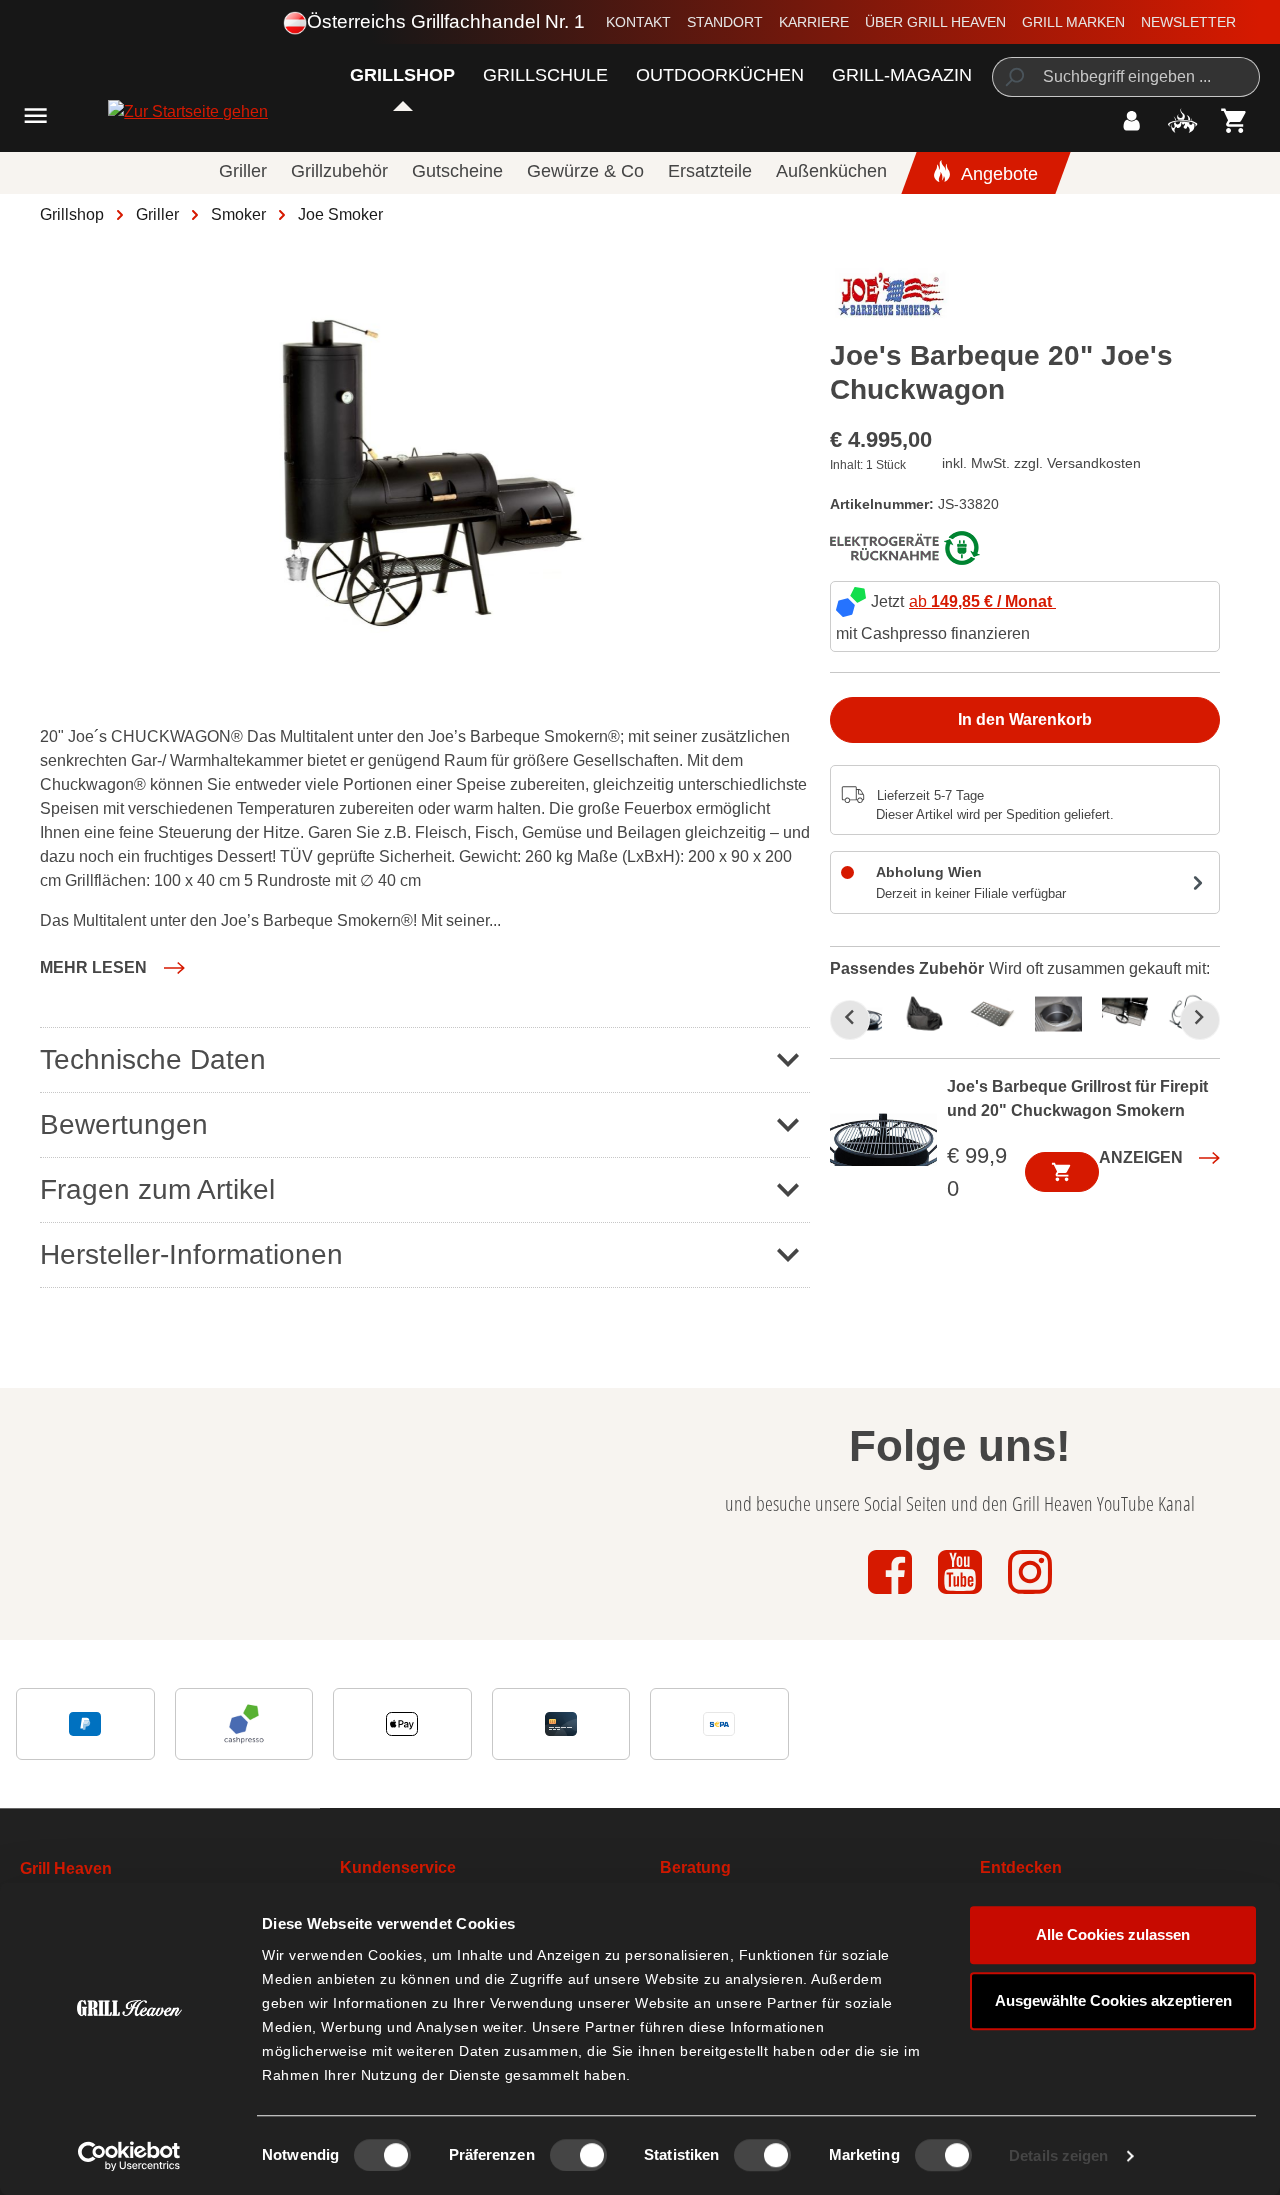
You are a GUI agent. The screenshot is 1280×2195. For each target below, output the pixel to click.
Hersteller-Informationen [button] (191, 1254)
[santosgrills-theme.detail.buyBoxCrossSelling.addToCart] (1062, 1172)
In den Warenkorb (1025, 719)
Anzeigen (1141, 1157)
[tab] (930, 1012)
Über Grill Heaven (935, 22)
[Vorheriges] (850, 1020)
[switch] (578, 2155)
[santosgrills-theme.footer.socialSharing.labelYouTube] (962, 1595)
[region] (425, 474)
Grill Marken (1073, 22)
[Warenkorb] (1234, 120)
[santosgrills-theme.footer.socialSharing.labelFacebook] (892, 1595)
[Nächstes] (1200, 1020)
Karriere (814, 22)
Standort (725, 22)
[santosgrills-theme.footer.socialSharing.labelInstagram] (1030, 1595)
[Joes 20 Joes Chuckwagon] (425, 474)
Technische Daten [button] (153, 1059)
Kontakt (638, 22)
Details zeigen (1058, 2155)
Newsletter (1188, 22)
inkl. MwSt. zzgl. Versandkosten (1041, 463)
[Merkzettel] (1182, 120)
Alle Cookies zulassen (1113, 1934)
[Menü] (35, 115)
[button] (112, 968)
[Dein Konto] (1131, 120)
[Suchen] (1013, 77)
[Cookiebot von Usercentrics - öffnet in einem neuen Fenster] (129, 2156)
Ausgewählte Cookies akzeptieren (1113, 2000)
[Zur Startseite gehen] (133, 111)
